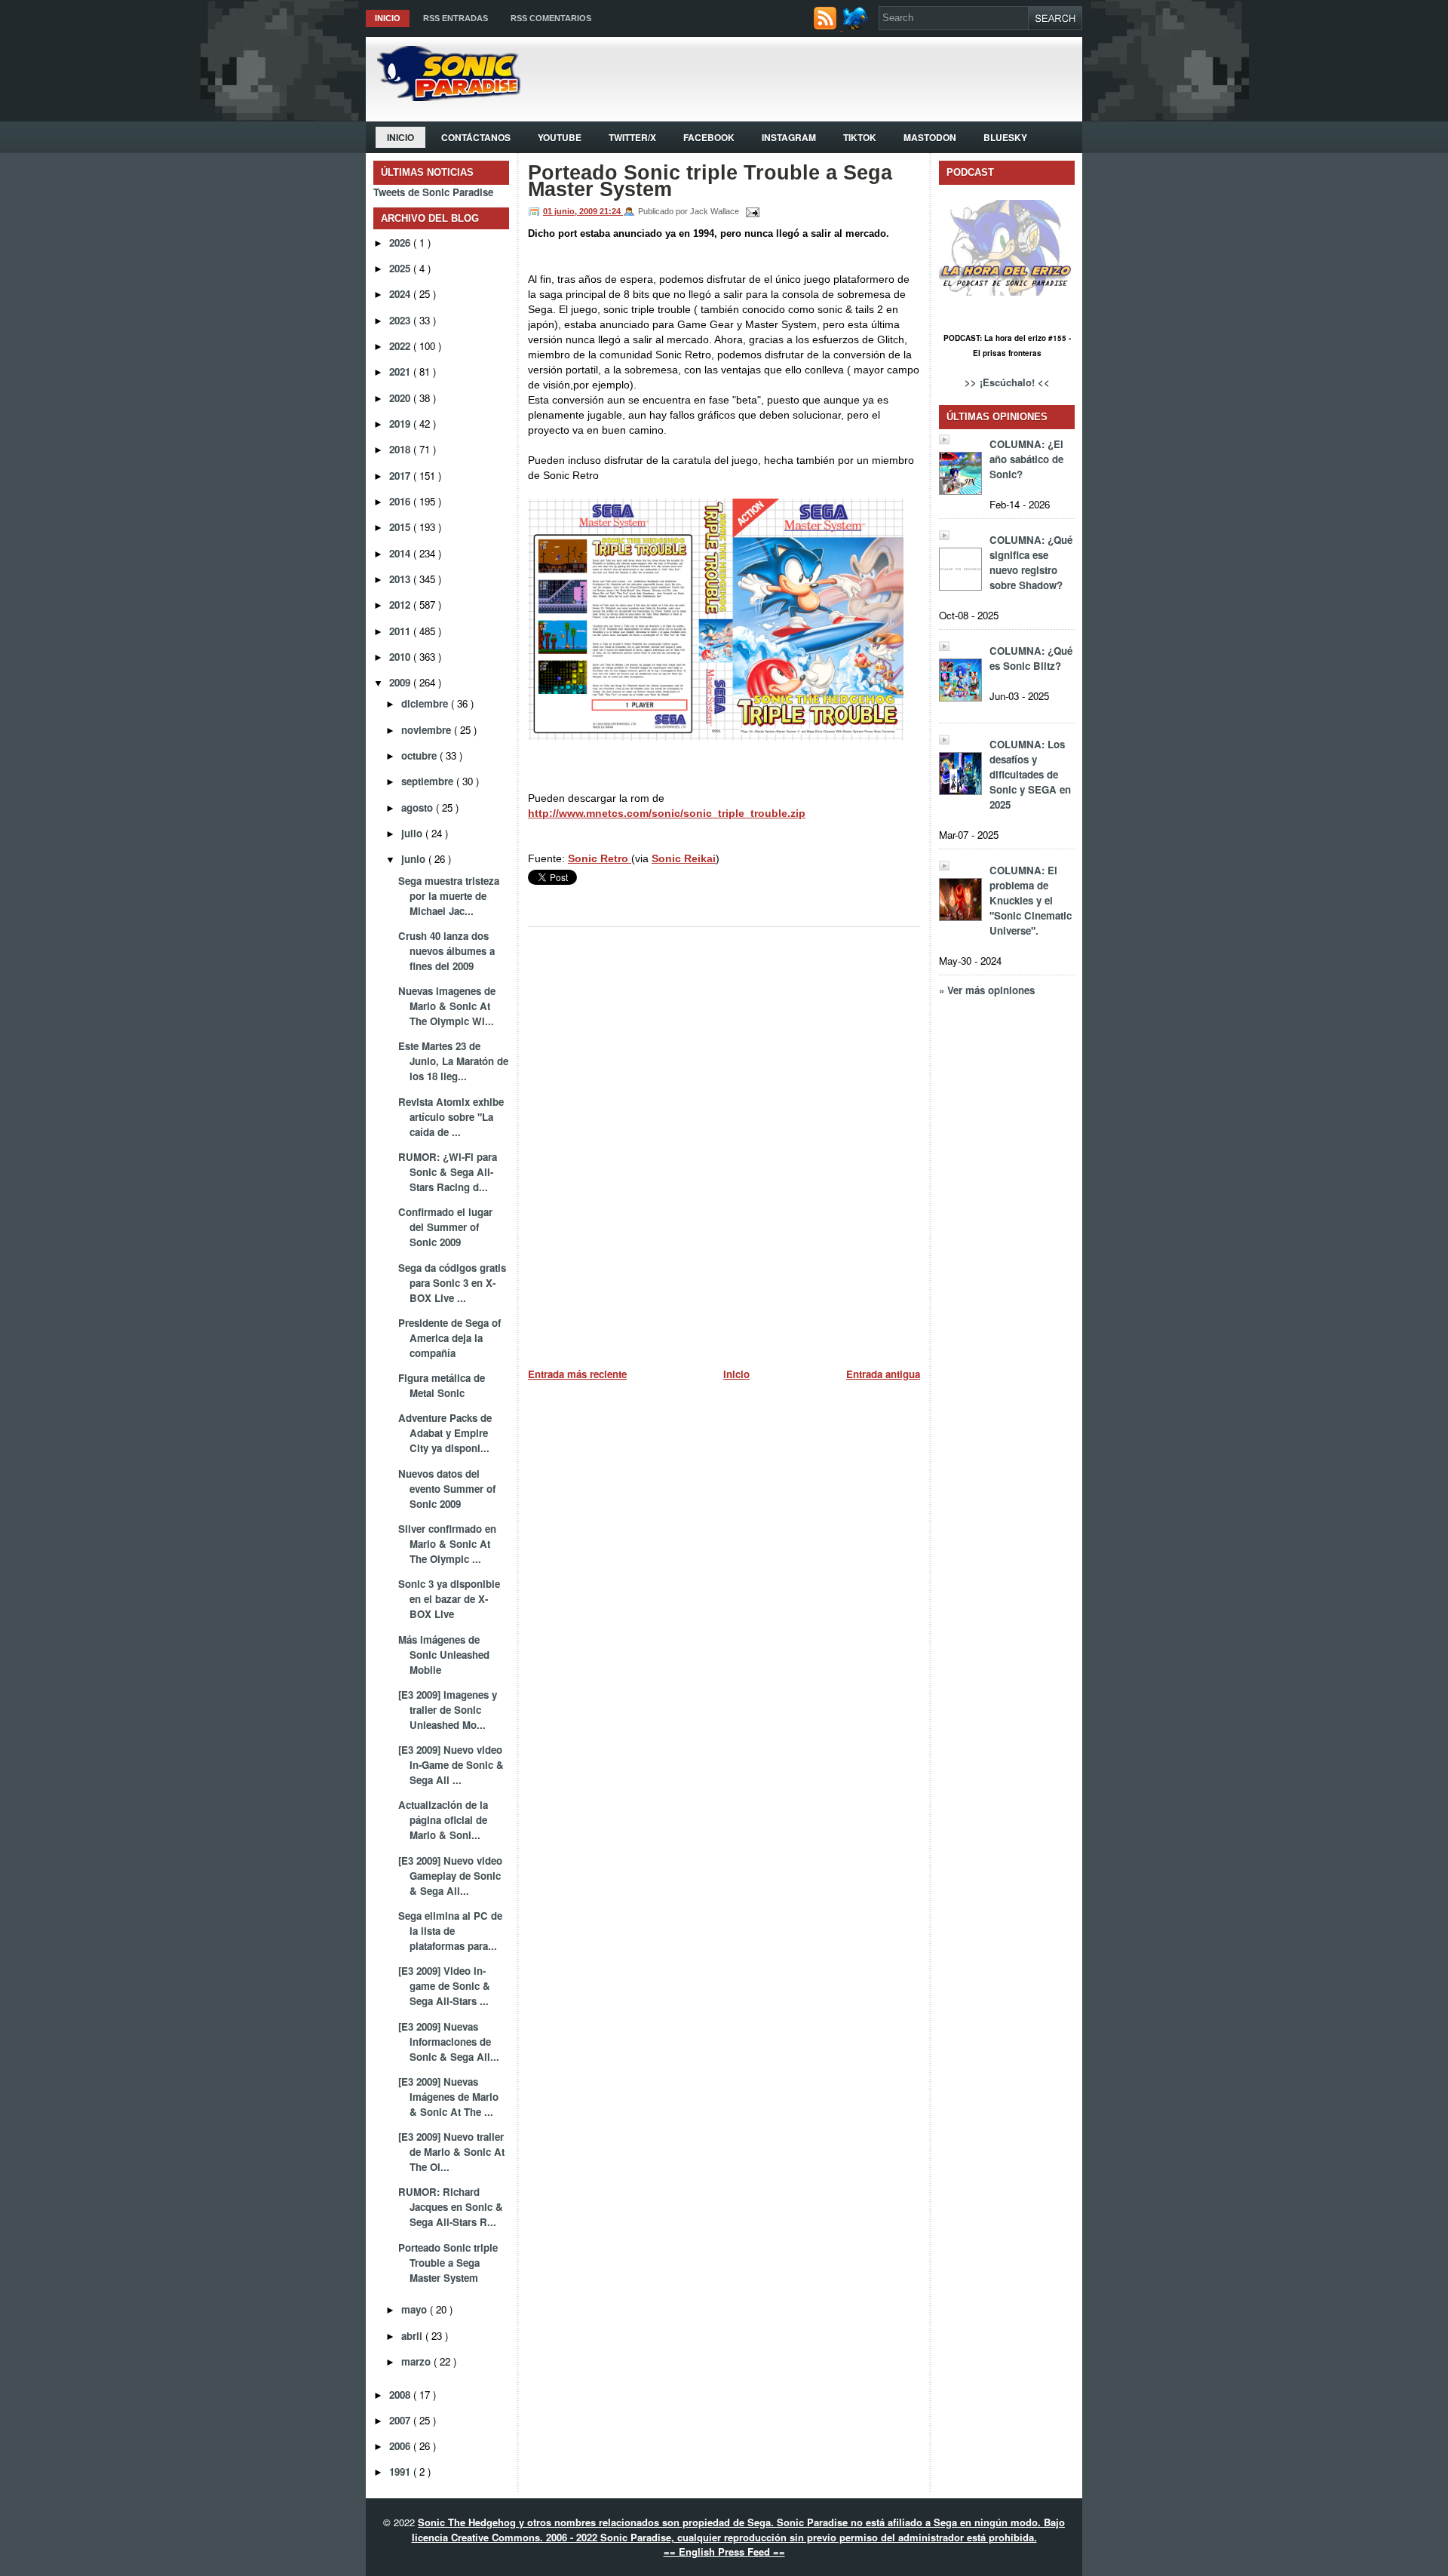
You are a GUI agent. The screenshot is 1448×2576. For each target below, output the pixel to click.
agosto (419, 807)
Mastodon (930, 137)
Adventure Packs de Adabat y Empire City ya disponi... (445, 1433)
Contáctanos (476, 137)
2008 (401, 2395)
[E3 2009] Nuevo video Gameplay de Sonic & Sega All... (450, 1876)
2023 (401, 320)
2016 (401, 501)
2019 (401, 424)
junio (415, 859)
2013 (401, 579)
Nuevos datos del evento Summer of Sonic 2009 (447, 1489)
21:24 (611, 211)
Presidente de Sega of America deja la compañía (449, 1338)
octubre (420, 755)
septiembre (429, 781)
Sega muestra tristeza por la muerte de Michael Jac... (449, 896)
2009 (401, 682)
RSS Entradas (456, 18)
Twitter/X (632, 137)
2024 (401, 294)
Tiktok (860, 137)
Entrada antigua (883, 1374)
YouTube (560, 137)
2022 (401, 346)
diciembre (426, 703)
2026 (401, 243)
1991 (401, 2472)
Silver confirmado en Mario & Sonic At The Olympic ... (447, 1544)
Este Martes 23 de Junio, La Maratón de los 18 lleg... (453, 1061)
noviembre (428, 730)
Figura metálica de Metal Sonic (442, 1385)
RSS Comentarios (551, 18)
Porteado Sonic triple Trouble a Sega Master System (448, 2263)
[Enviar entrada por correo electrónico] (750, 211)
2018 (401, 449)
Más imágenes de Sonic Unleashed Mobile (444, 1655)
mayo (416, 2309)
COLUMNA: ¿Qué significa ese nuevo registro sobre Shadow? (1031, 562)
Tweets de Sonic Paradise (433, 192)
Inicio (388, 18)
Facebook (709, 137)
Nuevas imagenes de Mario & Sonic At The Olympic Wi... (447, 1006)
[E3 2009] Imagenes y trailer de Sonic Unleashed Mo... (448, 1710)
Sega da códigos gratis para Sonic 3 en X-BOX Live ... (452, 1283)
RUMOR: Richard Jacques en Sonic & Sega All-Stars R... (451, 2207)
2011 (401, 631)
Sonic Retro (600, 858)
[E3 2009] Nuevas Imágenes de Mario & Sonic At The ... (448, 2097)
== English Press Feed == (724, 2551)
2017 (401, 476)
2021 (401, 372)
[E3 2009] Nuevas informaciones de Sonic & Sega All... (449, 2042)
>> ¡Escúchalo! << (1007, 382)
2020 (401, 398)
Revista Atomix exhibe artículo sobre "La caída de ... (451, 1117)
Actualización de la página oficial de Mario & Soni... (443, 1820)
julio (413, 833)
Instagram (789, 137)
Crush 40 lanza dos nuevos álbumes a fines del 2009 (446, 951)
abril (413, 2336)
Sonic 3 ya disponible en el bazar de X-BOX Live (449, 1599)
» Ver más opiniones (987, 990)
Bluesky (1005, 137)
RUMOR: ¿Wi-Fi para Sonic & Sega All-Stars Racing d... (448, 1172)
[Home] (443, 97)
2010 (401, 657)
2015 (401, 527)
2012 (401, 605)
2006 (401, 2446)
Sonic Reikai (684, 858)
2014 (401, 553)
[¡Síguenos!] (857, 26)
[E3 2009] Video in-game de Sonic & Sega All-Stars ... (444, 1986)
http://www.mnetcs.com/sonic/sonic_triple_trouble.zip (667, 813)
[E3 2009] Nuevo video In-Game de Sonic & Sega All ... (451, 1765)
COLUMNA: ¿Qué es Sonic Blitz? (1031, 658)
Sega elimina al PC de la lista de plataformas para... (450, 1931)
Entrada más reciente (577, 1374)
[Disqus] (724, 1141)
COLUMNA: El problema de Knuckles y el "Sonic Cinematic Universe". (1031, 900)
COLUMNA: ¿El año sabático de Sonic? (1026, 459)
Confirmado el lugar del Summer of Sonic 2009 (445, 1227)
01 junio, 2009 (571, 211)
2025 (401, 268)
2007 (401, 2420)
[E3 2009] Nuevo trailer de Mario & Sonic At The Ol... (451, 2152)
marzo (417, 2361)
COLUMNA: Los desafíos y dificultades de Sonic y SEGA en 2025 (1030, 774)
